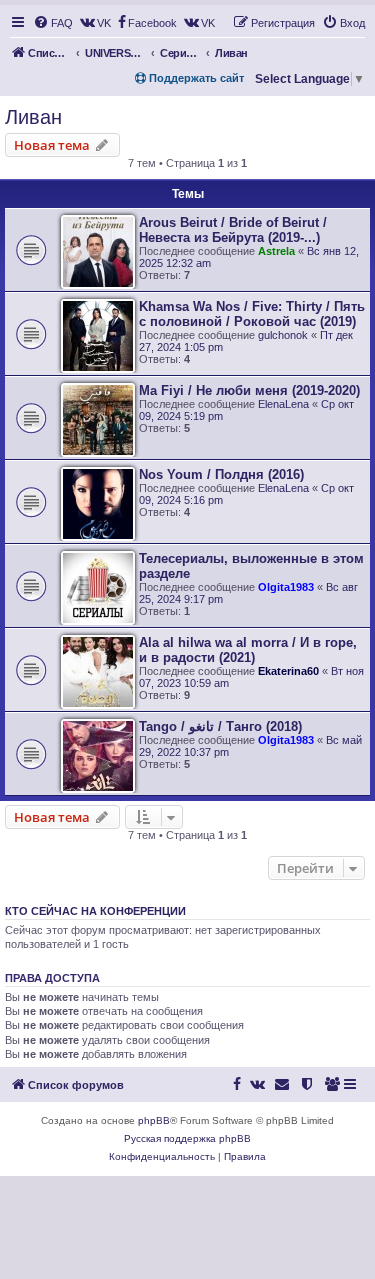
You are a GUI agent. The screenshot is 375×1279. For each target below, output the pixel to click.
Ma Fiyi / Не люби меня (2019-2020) (249, 390)
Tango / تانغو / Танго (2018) (220, 726)
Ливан (33, 117)
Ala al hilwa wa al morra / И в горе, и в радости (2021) (248, 650)
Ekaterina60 (288, 671)
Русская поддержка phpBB (187, 1138)
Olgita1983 (286, 587)
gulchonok (283, 335)
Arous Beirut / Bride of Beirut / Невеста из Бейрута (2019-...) (233, 230)
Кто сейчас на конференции (95, 911)
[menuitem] (53, 23)
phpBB (154, 1120)
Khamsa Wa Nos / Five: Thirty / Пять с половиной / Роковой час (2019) (252, 314)
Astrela (276, 251)
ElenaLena (283, 404)
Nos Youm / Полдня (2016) (221, 474)
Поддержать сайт (195, 78)
